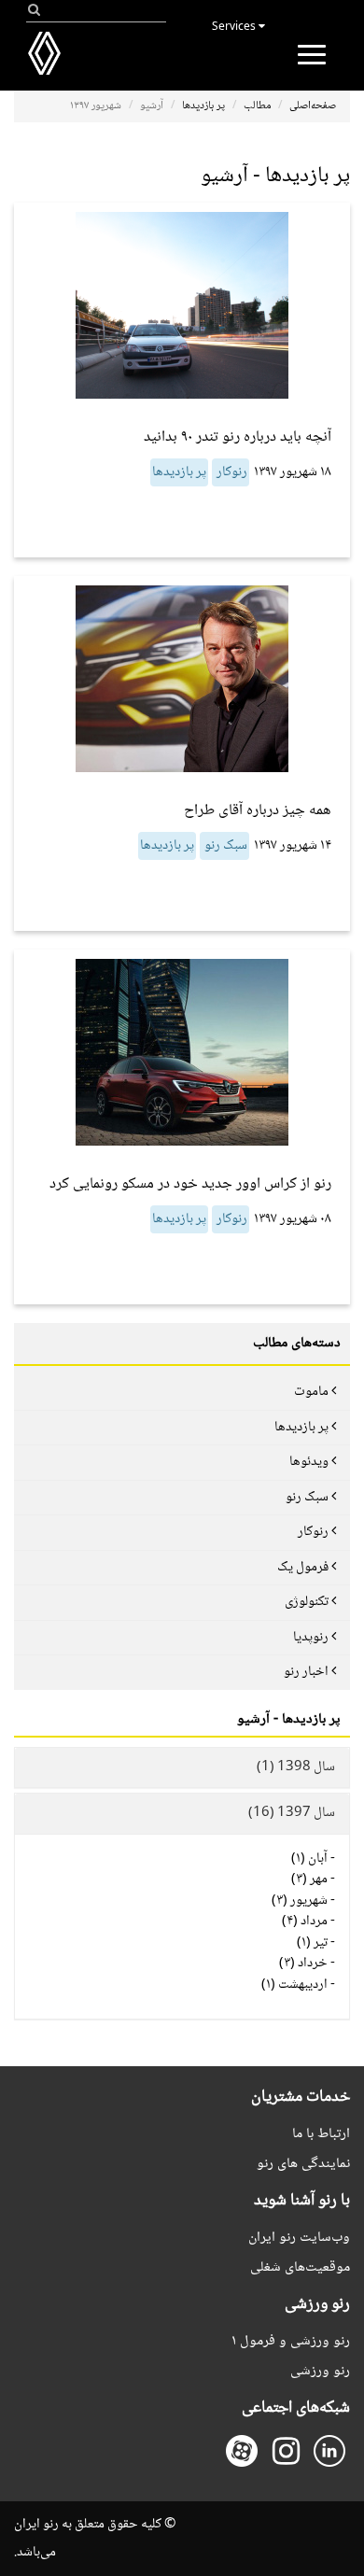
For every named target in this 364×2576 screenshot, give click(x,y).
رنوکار (231, 472)
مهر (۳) (309, 1879)
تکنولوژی (307, 1602)
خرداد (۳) (303, 1964)
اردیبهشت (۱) (294, 1985)
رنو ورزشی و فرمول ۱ (291, 2341)
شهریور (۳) (300, 1901)
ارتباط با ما (321, 2134)
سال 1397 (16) (292, 1813)
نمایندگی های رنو (303, 2164)
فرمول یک (303, 1568)
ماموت (311, 1392)
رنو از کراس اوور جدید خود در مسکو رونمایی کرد (190, 1184)
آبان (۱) (309, 1859)
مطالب (257, 106)
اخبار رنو (306, 1672)
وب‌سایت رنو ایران (299, 2238)
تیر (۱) (312, 1943)
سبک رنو (224, 846)
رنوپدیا (311, 1638)
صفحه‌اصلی (313, 106)
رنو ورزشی (320, 2371)
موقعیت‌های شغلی (300, 2267)
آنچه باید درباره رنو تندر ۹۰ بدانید (238, 437)
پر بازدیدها (203, 106)
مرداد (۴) (305, 1921)
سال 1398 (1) (296, 1767)
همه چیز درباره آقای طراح (258, 811)
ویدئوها (309, 1462)
